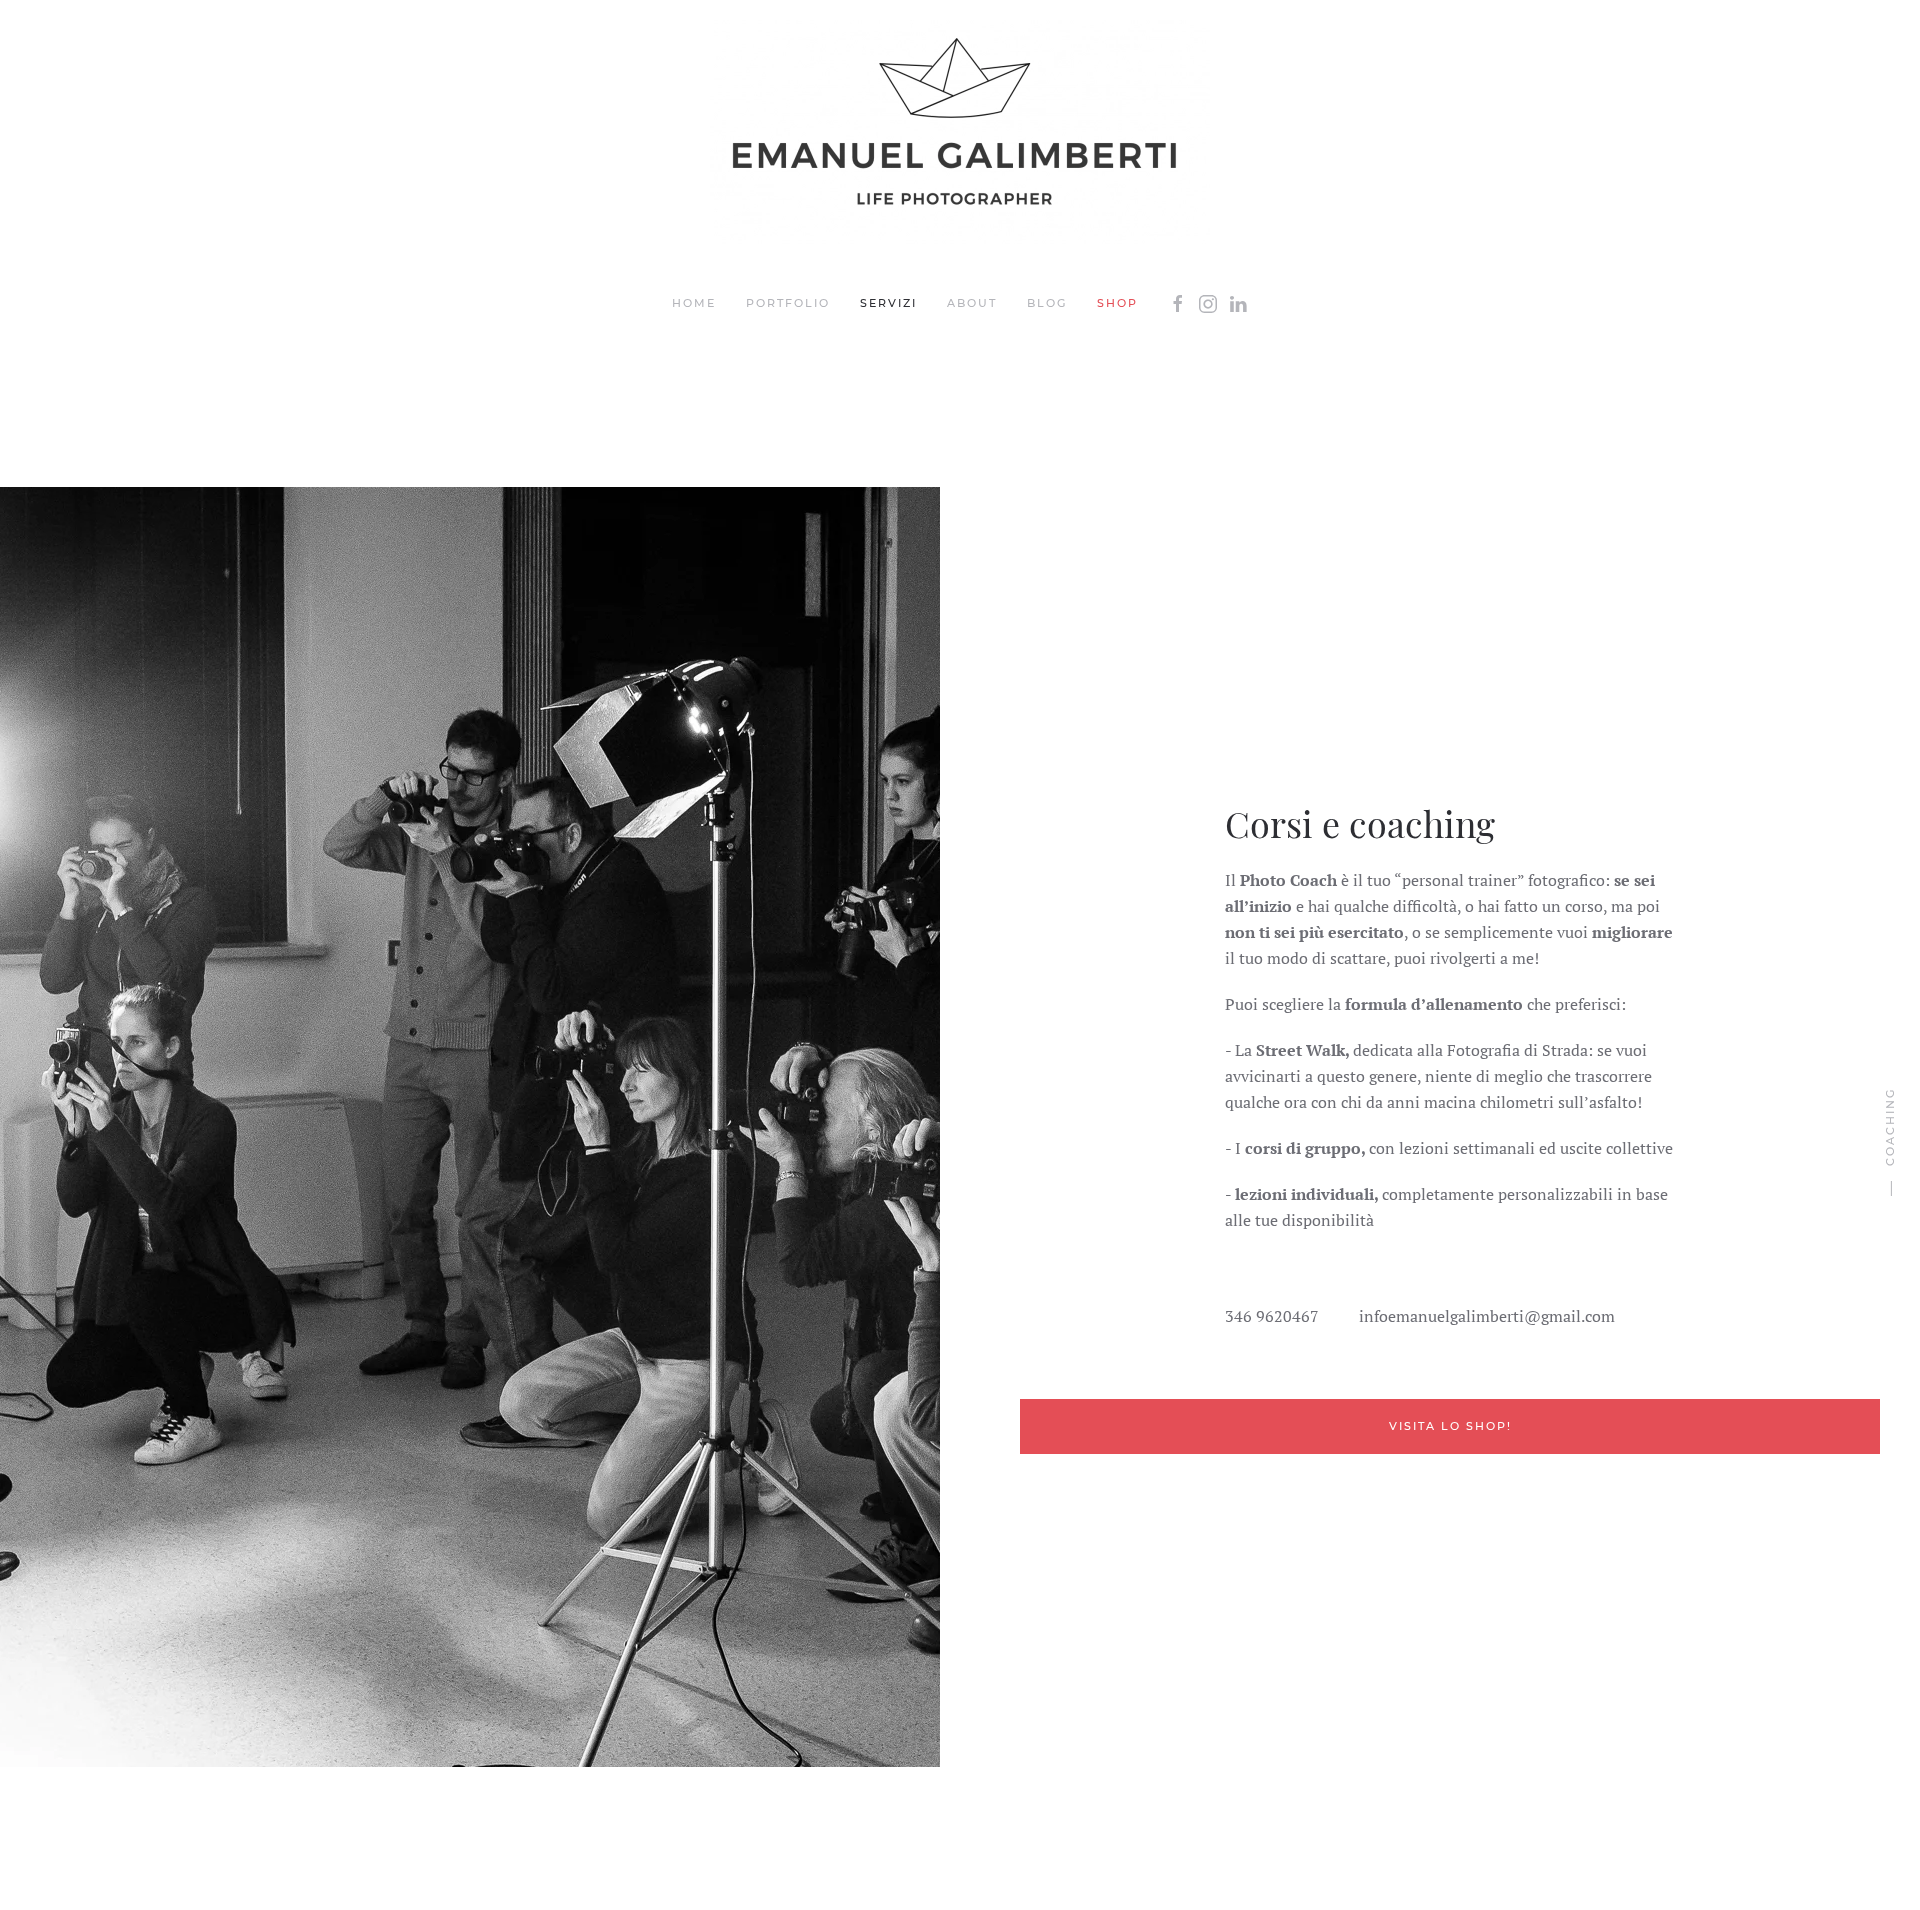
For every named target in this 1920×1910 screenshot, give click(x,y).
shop (1117, 303)
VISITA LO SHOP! (1450, 1426)
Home (694, 303)
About (972, 303)
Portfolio (788, 303)
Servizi (888, 303)
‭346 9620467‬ (1272, 1316)
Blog (1047, 303)
